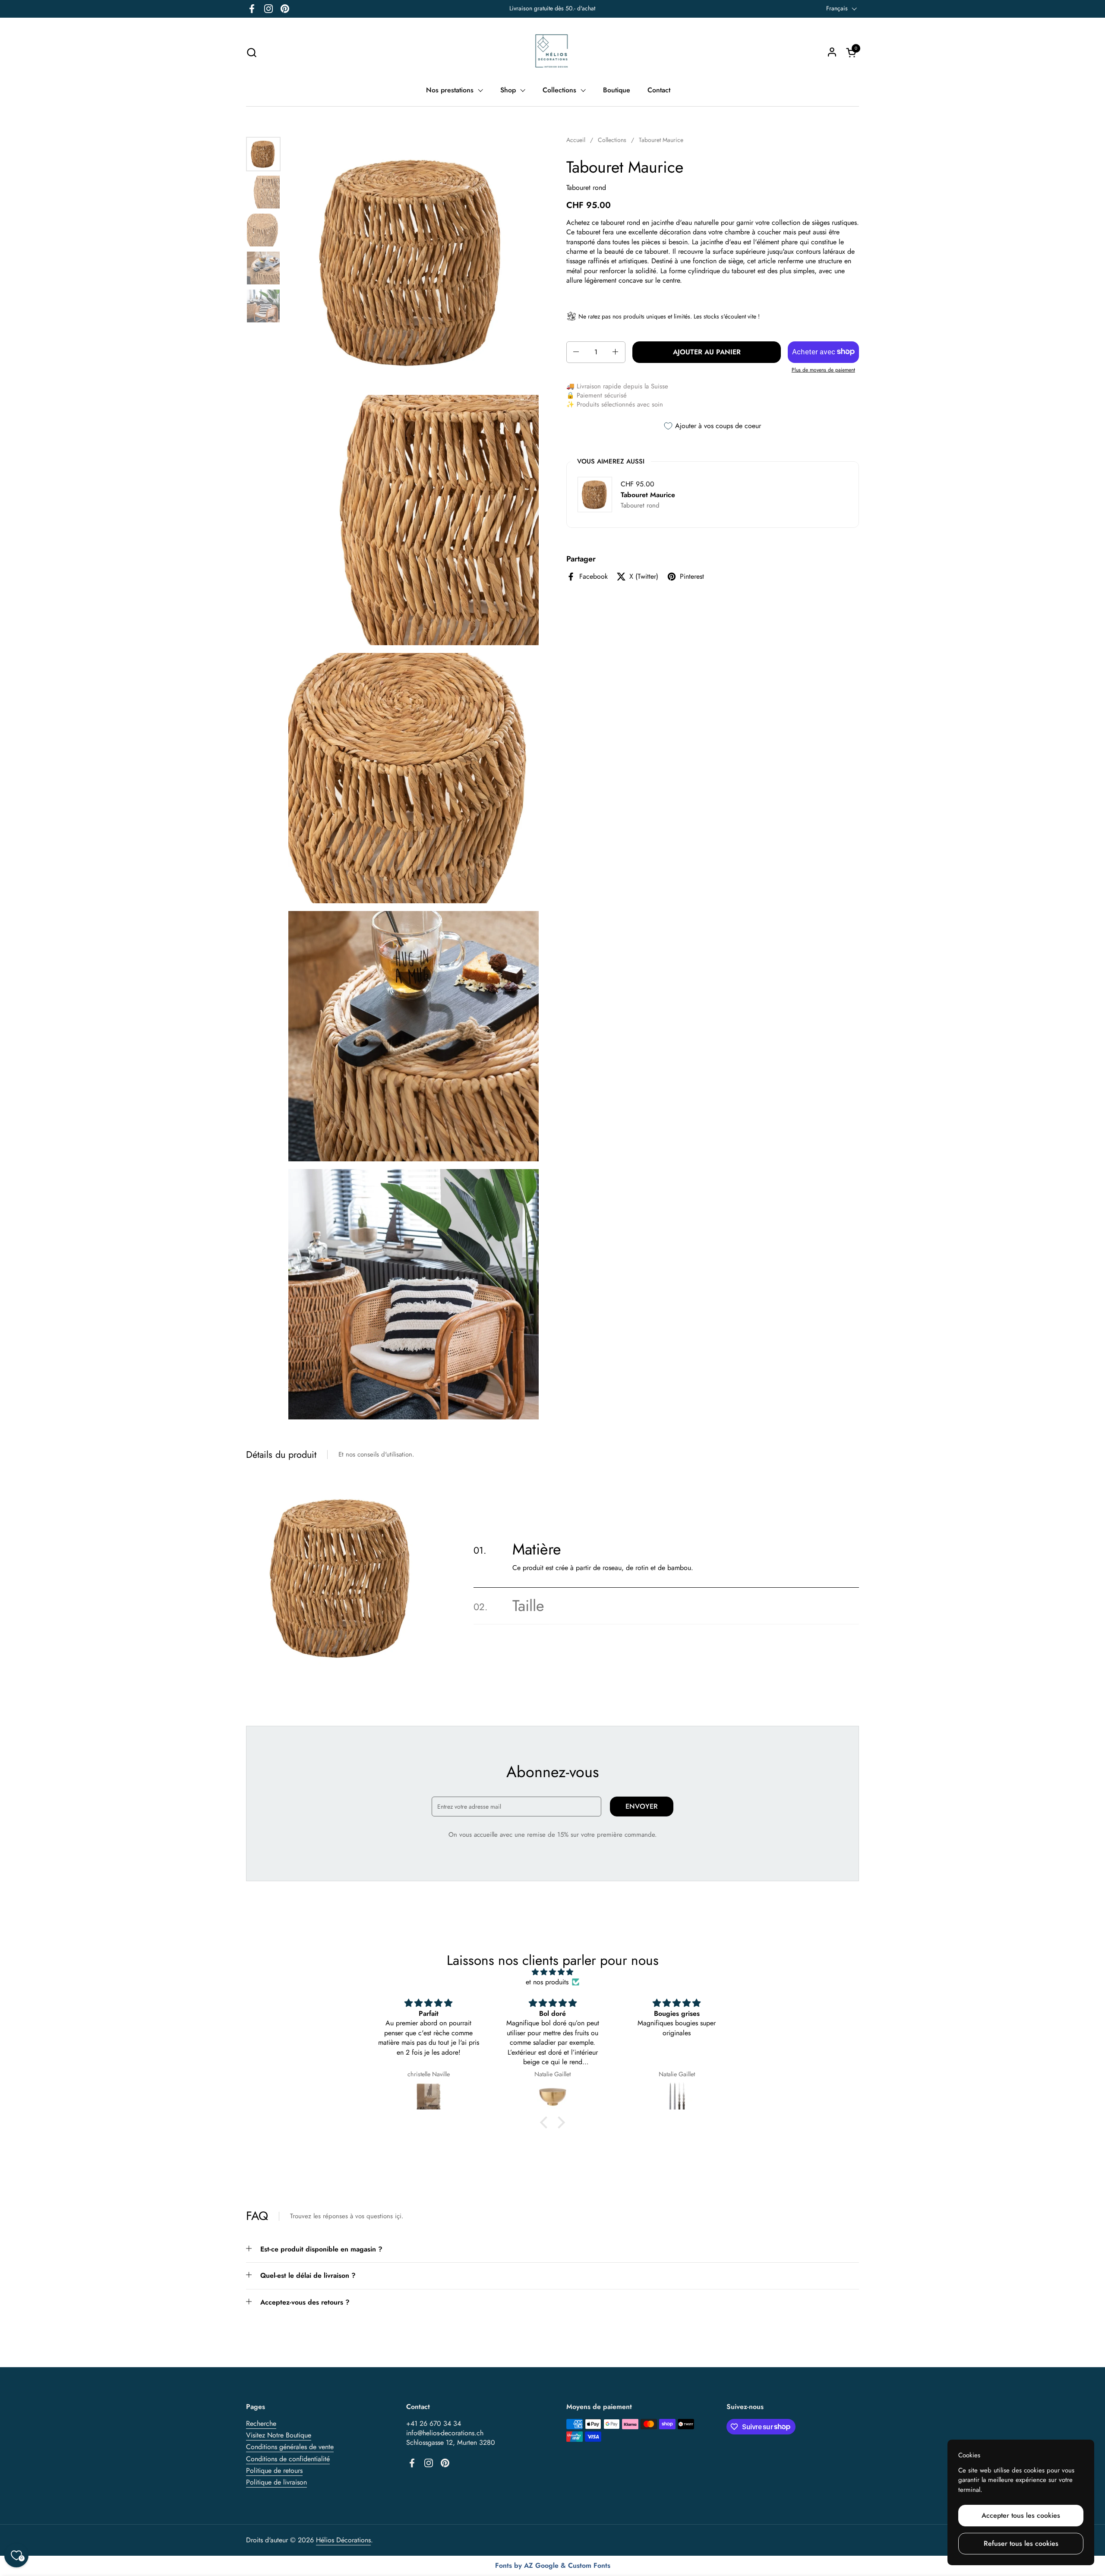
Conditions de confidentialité (288, 2459)
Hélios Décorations (343, 2540)
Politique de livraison (276, 2482)
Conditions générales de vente (290, 2447)
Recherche (261, 2423)
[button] (251, 52)
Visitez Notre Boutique (279, 2435)
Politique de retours (274, 2470)
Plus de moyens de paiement (823, 370)
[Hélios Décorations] (553, 52)
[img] (552, 1972)
